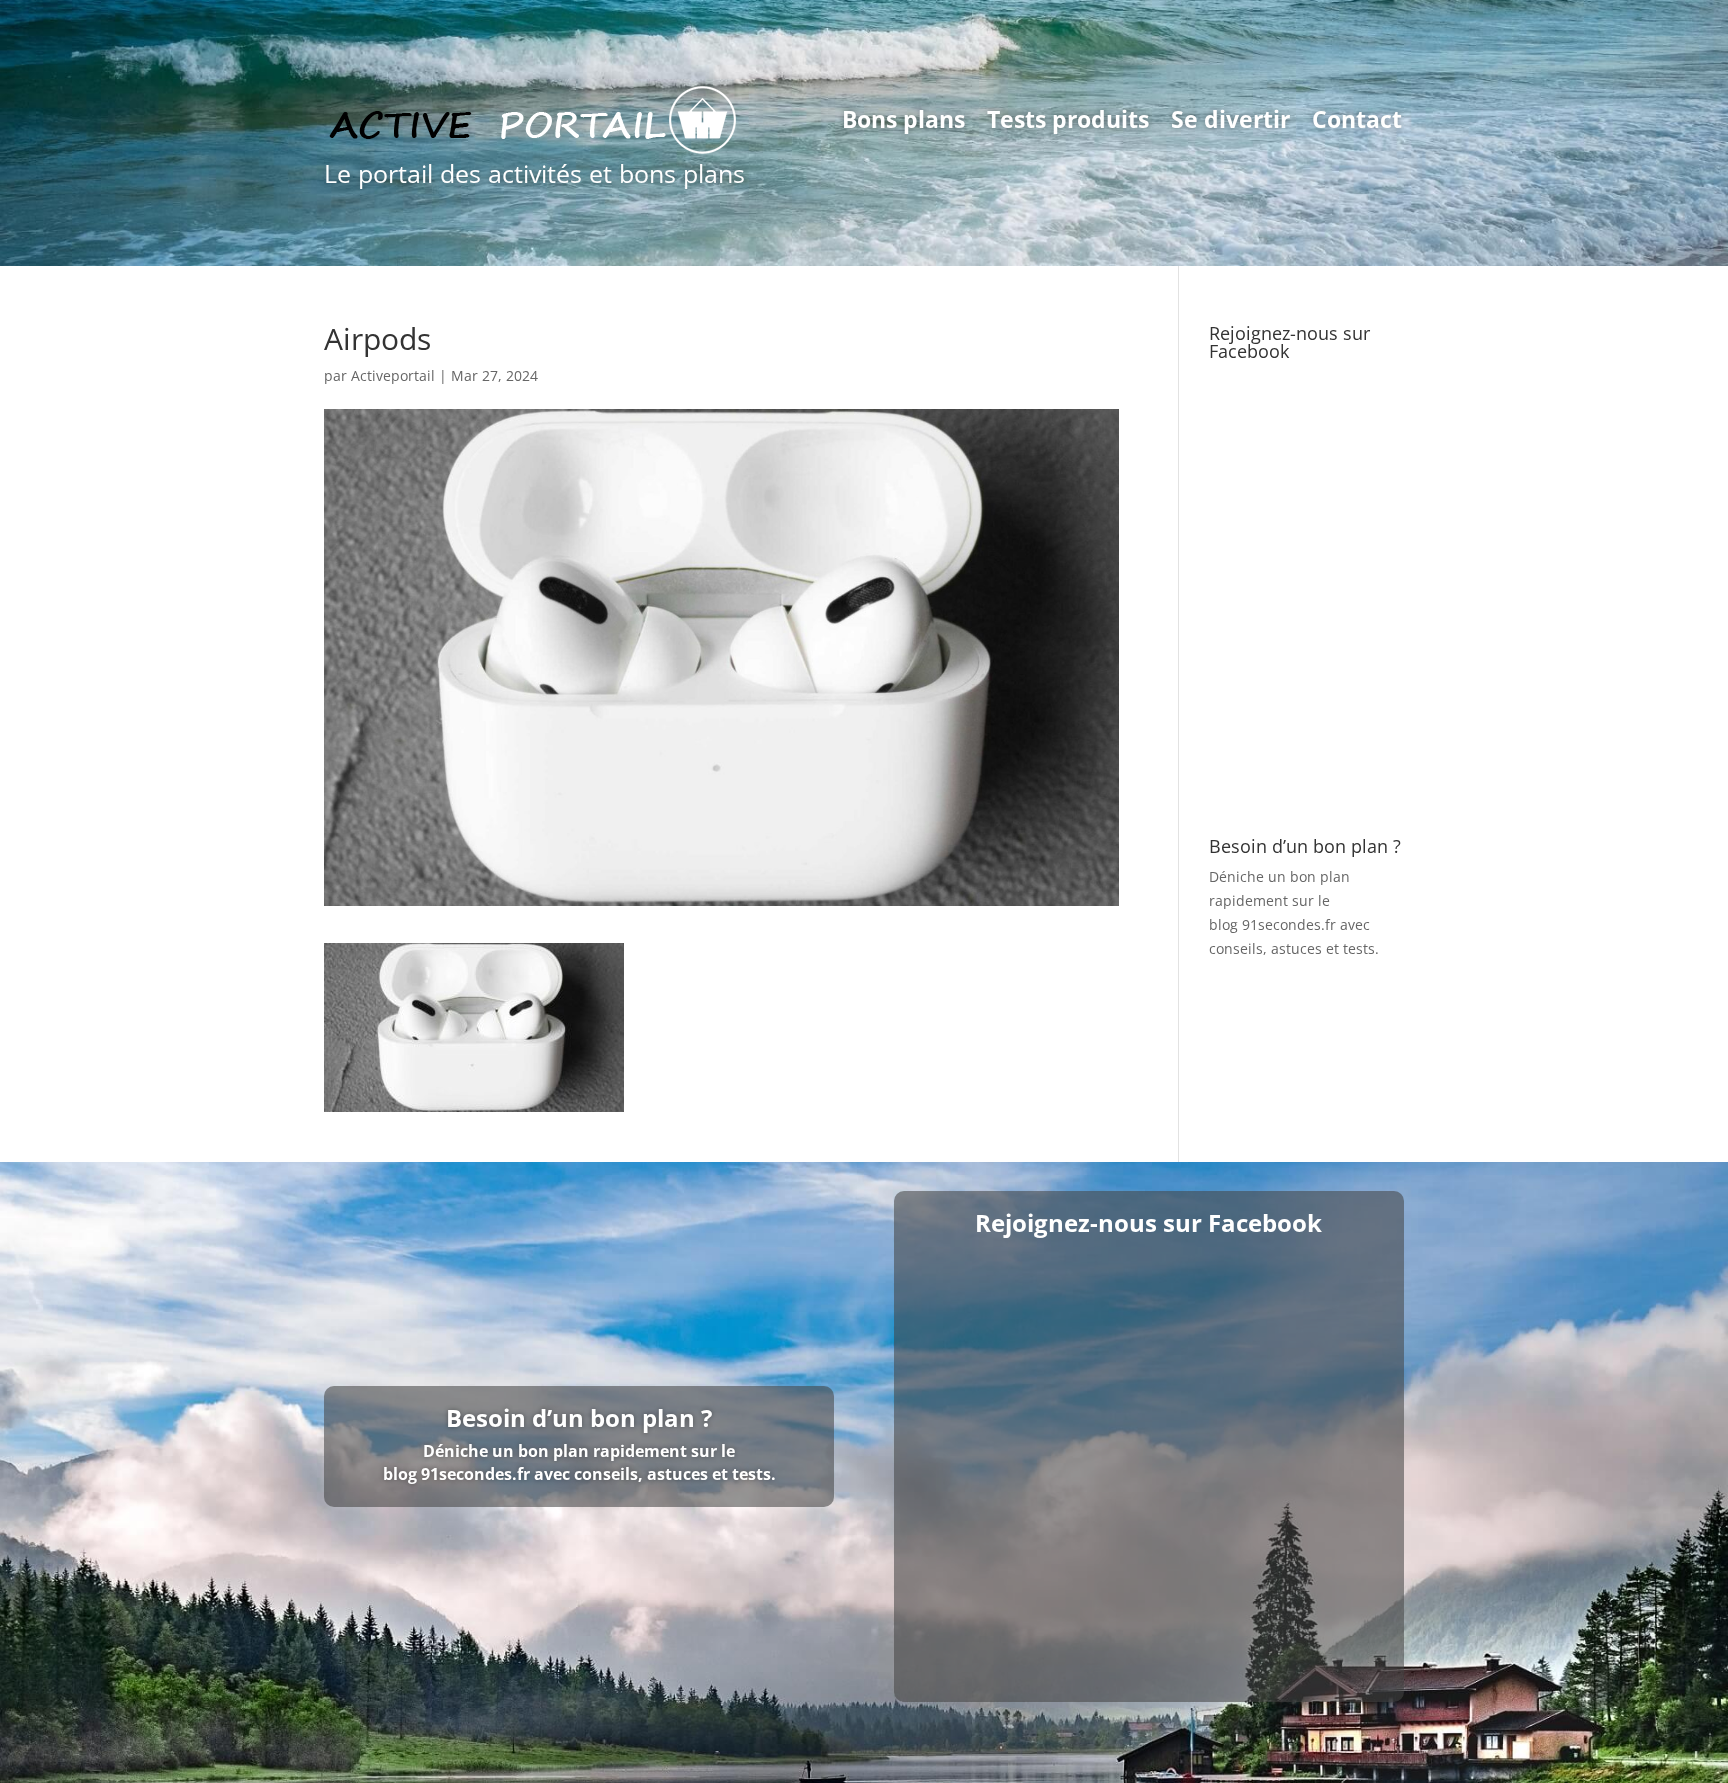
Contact (1357, 119)
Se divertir (1230, 119)
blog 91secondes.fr (1272, 924)
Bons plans (903, 119)
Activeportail (393, 375)
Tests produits (1068, 119)
